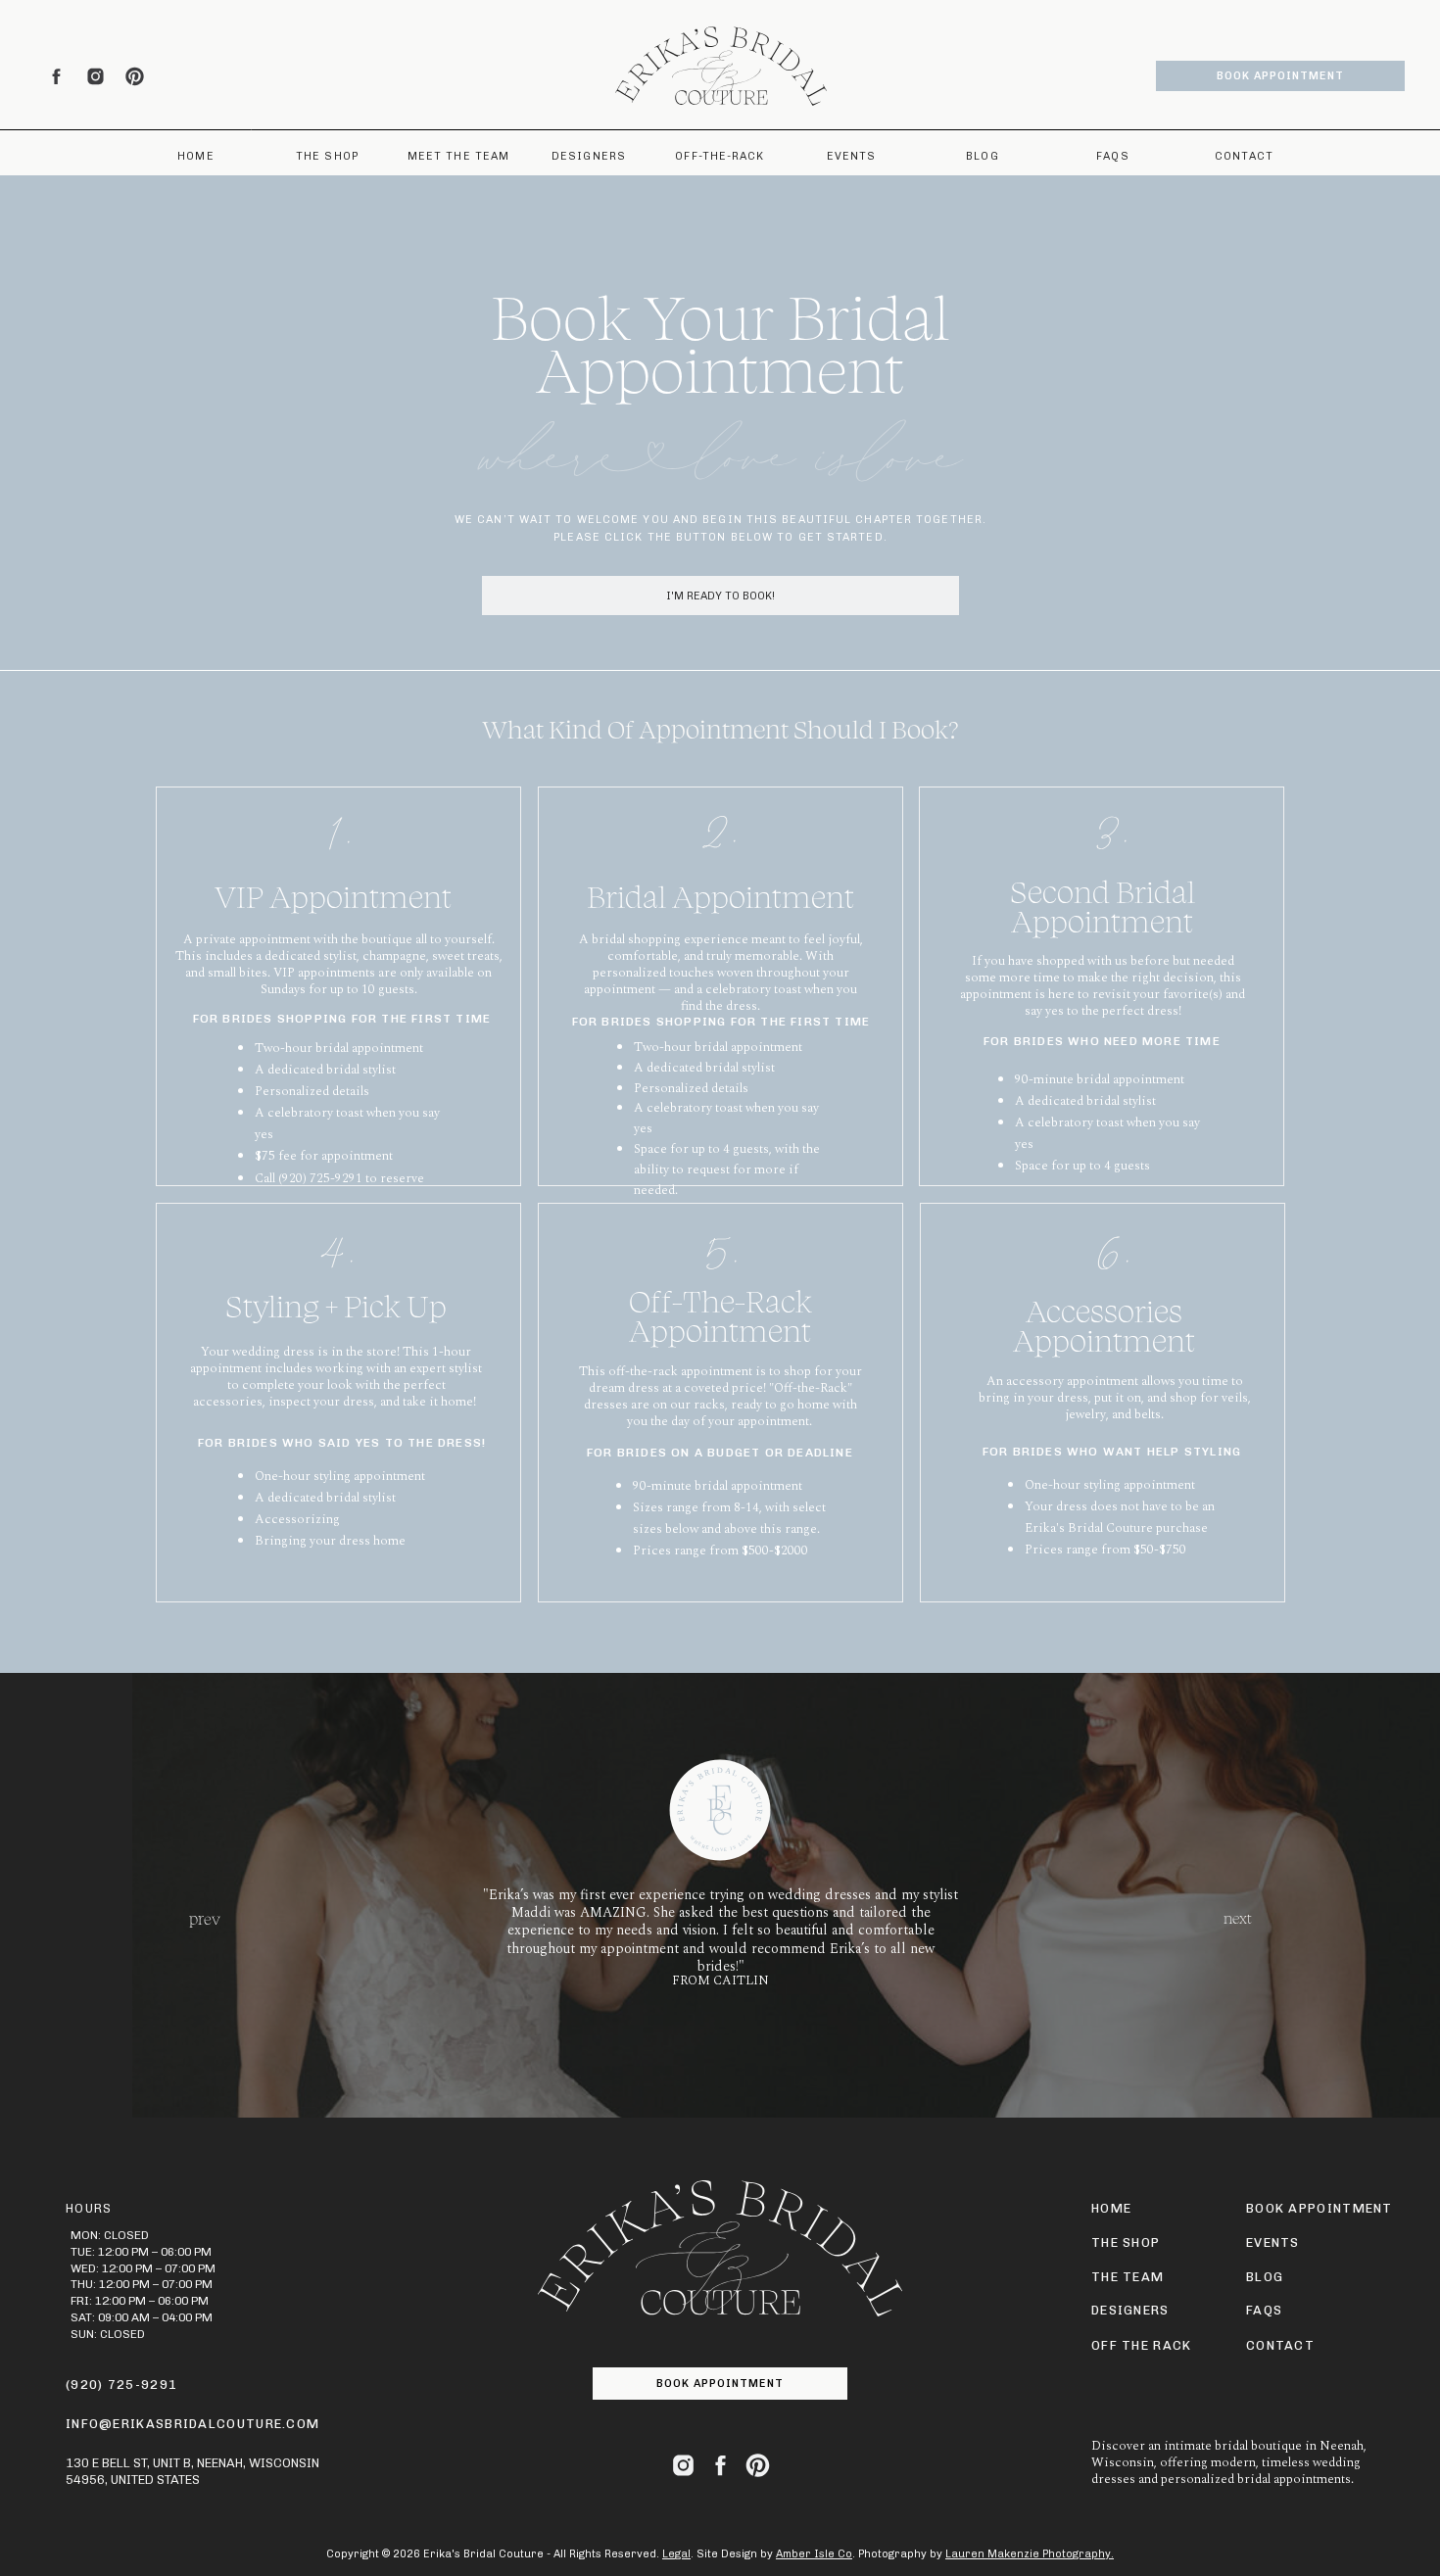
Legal (676, 2554)
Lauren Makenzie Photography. (1030, 2554)
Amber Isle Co (814, 2554)
